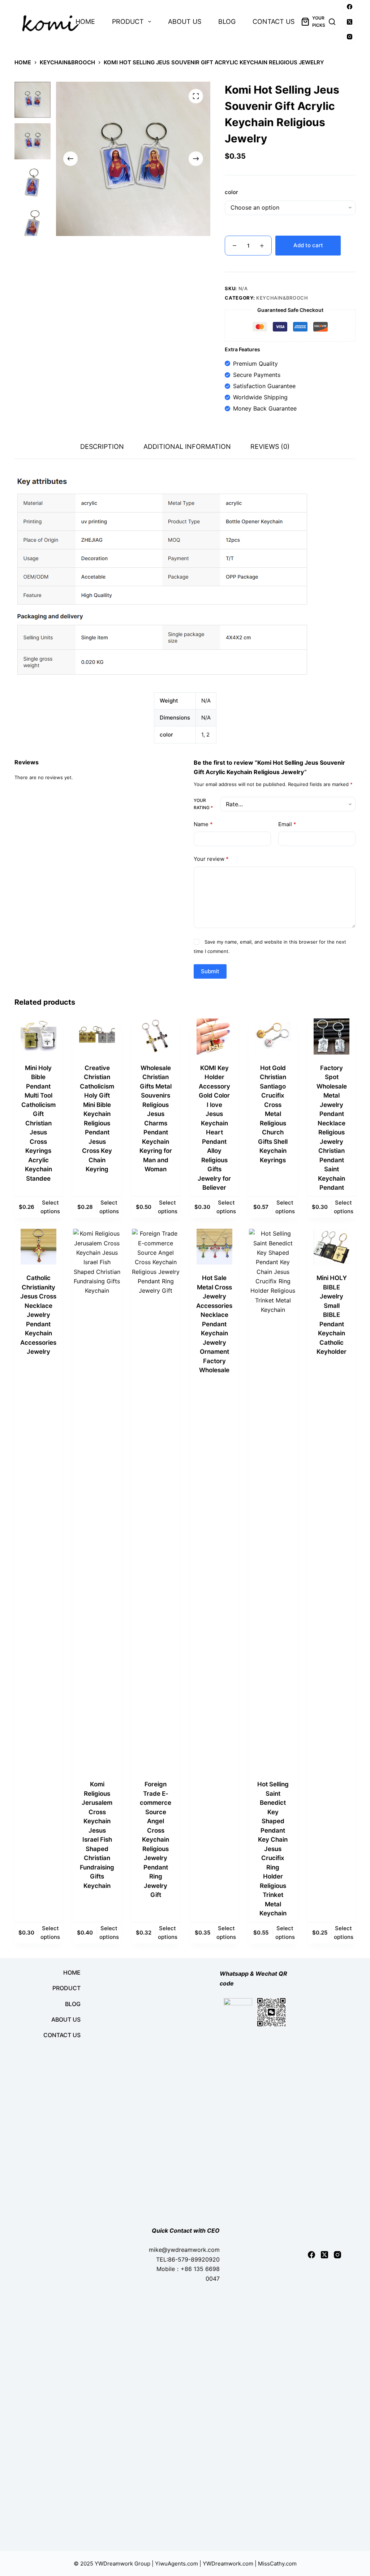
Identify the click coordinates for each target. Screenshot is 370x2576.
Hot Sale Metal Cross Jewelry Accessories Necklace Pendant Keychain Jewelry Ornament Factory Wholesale (214, 1324)
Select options (50, 1207)
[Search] (332, 22)
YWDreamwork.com (228, 2564)
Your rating (203, 804)
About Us (185, 22)
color (231, 192)
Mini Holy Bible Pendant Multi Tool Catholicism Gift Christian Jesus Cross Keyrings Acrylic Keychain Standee (38, 1123)
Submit (210, 971)
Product (128, 22)
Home (85, 22)
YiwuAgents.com (177, 2564)
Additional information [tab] (187, 446)
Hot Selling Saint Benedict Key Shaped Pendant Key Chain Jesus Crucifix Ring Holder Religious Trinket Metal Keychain (273, 1849)
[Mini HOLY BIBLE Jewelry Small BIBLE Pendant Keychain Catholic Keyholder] (332, 1247)
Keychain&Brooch (282, 298)
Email (287, 824)
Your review (211, 859)
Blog (227, 22)
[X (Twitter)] (349, 22)
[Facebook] (349, 7)
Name (203, 824)
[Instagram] (349, 37)
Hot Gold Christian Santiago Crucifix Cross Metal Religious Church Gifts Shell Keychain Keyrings (273, 1114)
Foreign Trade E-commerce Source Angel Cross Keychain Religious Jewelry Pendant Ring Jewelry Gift (156, 1839)
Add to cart (308, 245)
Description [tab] (102, 446)
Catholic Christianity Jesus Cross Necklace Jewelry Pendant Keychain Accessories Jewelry (38, 1315)
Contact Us (274, 22)
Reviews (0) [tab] (270, 446)
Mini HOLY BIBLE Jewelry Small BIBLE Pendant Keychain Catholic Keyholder (332, 1315)
